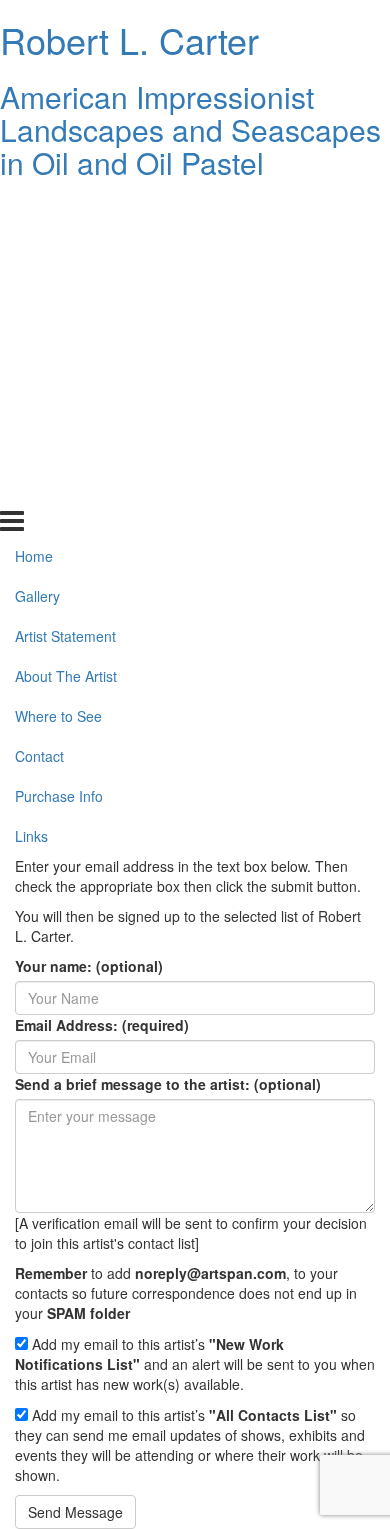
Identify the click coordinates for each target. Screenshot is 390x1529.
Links (31, 488)
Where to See (58, 369)
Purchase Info (59, 449)
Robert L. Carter (129, 39)
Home (34, 209)
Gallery (37, 249)
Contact (39, 409)
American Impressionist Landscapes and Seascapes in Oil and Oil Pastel (190, 129)
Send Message (75, 1512)
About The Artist (66, 329)
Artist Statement (65, 289)
